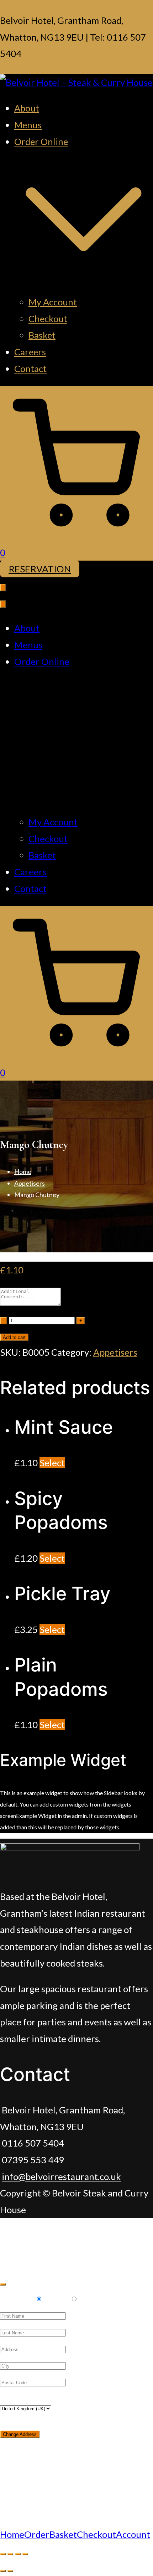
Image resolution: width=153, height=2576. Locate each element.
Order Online (42, 661)
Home (23, 1171)
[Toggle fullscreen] (18, 2554)
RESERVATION (40, 569)
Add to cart (14, 1337)
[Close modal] (3, 2284)
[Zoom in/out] (25, 2554)
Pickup (56, 2298)
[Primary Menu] (3, 588)
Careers (30, 352)
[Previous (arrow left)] (3, 2571)
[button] (84, 285)
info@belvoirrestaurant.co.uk (61, 2176)
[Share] (10, 2554)
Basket (42, 335)
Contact (30, 369)
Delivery (17, 2298)
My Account (53, 302)
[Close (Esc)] (3, 2554)
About (27, 108)
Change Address (20, 2434)
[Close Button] (3, 604)
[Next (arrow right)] (10, 2571)
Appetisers (30, 1183)
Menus (28, 125)
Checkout (48, 319)
